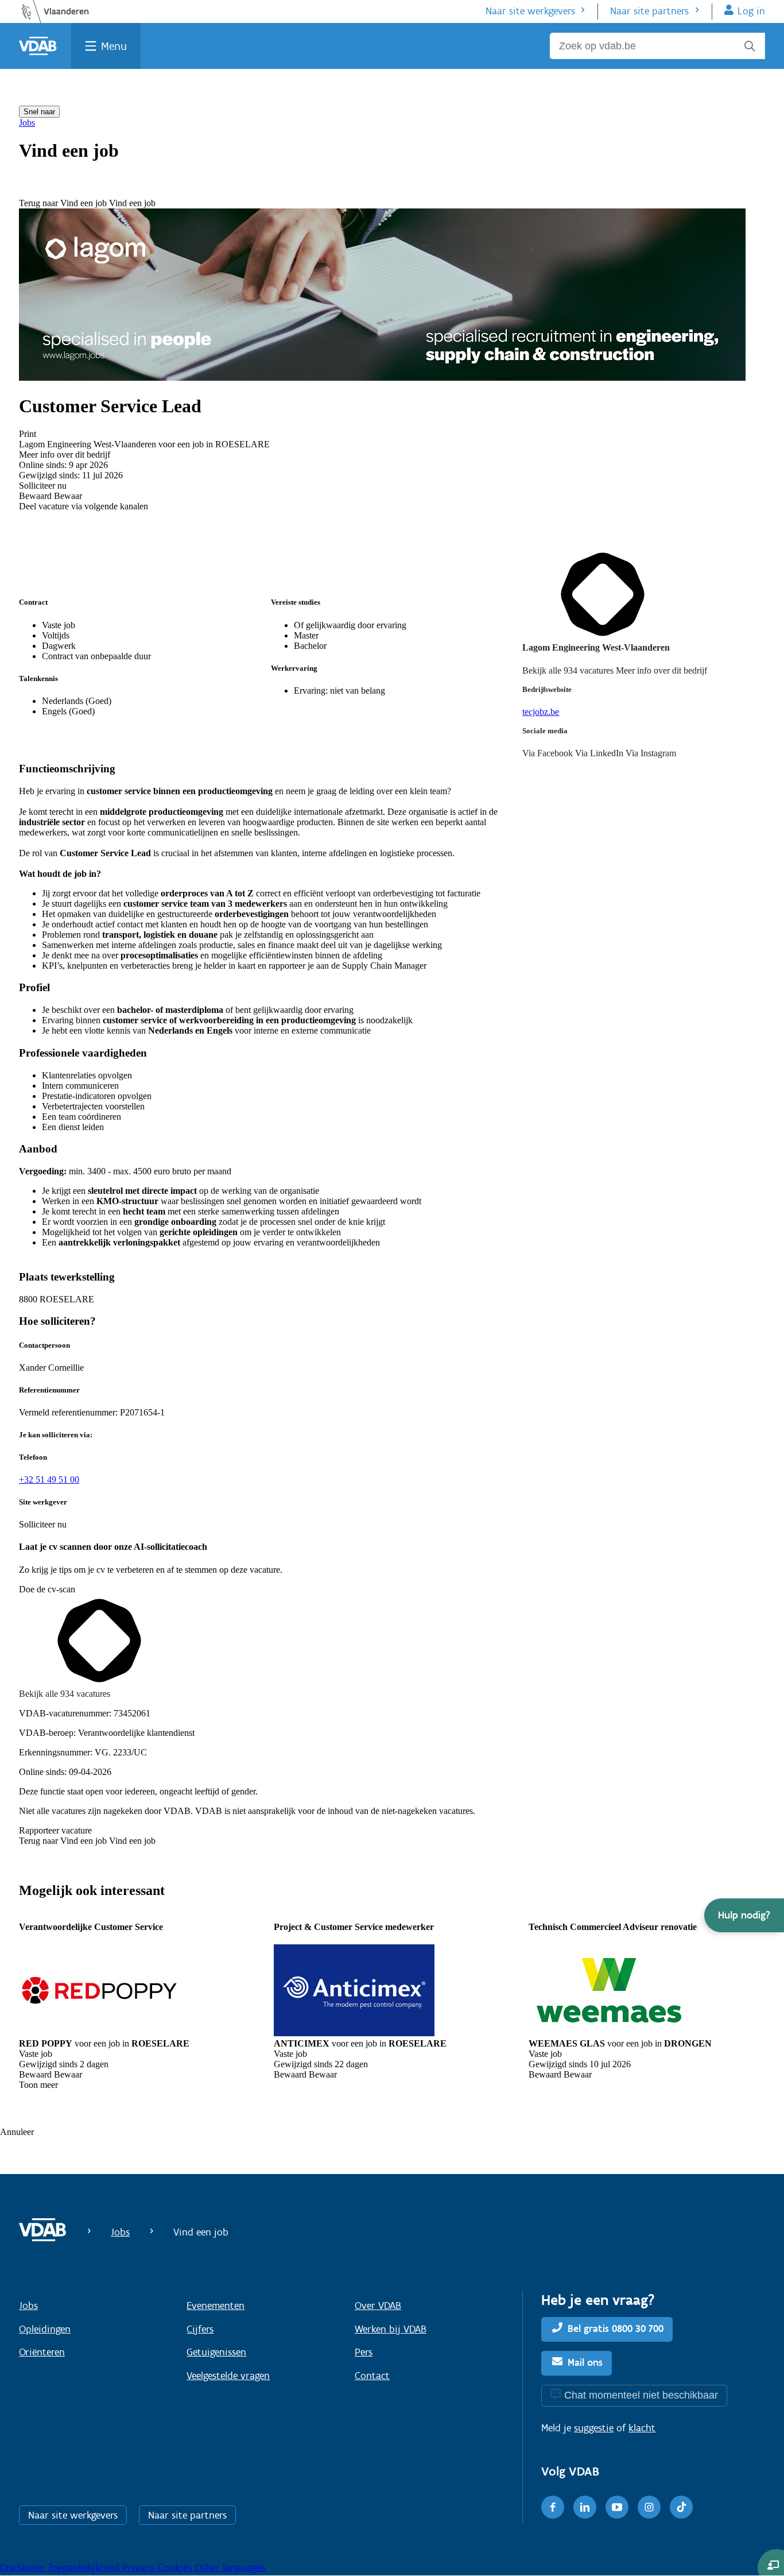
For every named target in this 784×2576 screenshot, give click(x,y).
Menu (114, 46)
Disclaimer (24, 2567)
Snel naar (39, 112)
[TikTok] (681, 2507)
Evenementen (216, 2306)
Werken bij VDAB (391, 2329)
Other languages (230, 2567)
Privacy (140, 2567)
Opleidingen (45, 2329)
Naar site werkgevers (530, 11)
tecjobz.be (541, 712)
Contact (372, 2376)
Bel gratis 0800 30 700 (616, 2329)
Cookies (176, 2567)
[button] (744, 1915)
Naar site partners (649, 11)
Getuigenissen (216, 2352)
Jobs (27, 123)
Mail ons (585, 2362)
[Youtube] (617, 2507)
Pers (364, 2352)
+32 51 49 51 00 (49, 1480)
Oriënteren (42, 2352)
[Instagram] (649, 2507)
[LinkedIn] (585, 2507)
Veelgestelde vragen (228, 2376)
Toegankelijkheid (85, 2567)
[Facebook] (553, 2507)
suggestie (594, 2428)
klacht (642, 2428)
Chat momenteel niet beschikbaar (641, 2395)
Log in (751, 11)
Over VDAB (378, 2306)
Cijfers (200, 2329)
